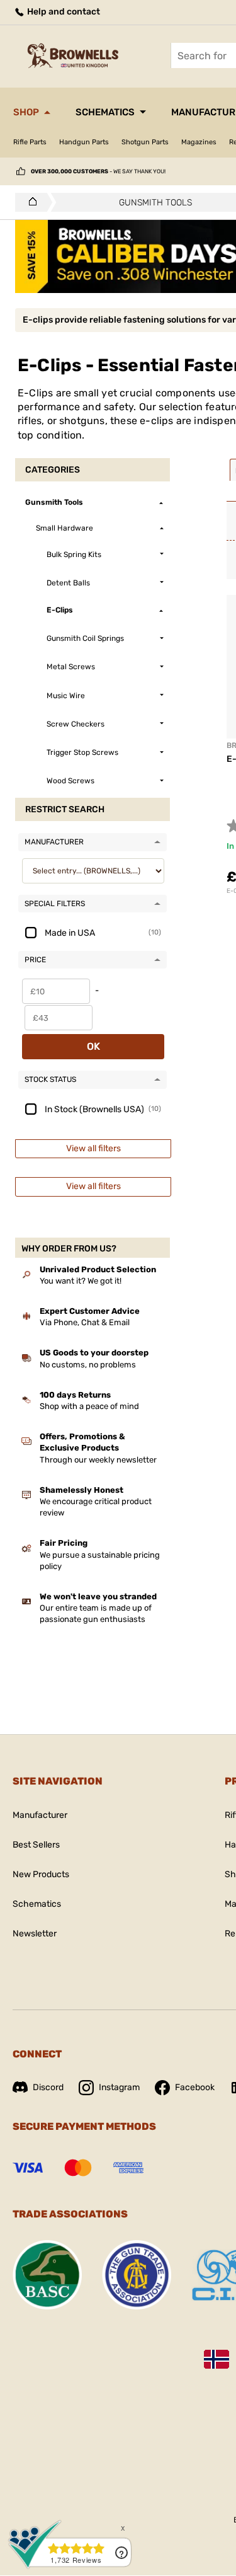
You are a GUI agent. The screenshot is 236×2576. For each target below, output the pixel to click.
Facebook (195, 2087)
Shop (26, 112)
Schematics (105, 112)
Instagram (119, 2087)
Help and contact (63, 12)
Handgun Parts (84, 142)
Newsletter (35, 1934)
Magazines (199, 142)
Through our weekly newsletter (98, 1460)
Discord (48, 2087)
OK (93, 1046)
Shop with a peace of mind (89, 1406)
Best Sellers (36, 1845)
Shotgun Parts (145, 142)
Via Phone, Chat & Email (85, 1322)
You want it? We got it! (81, 1281)
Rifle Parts (30, 142)
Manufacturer (40, 1815)
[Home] (29, 202)
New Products (41, 1874)
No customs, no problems (88, 1365)
